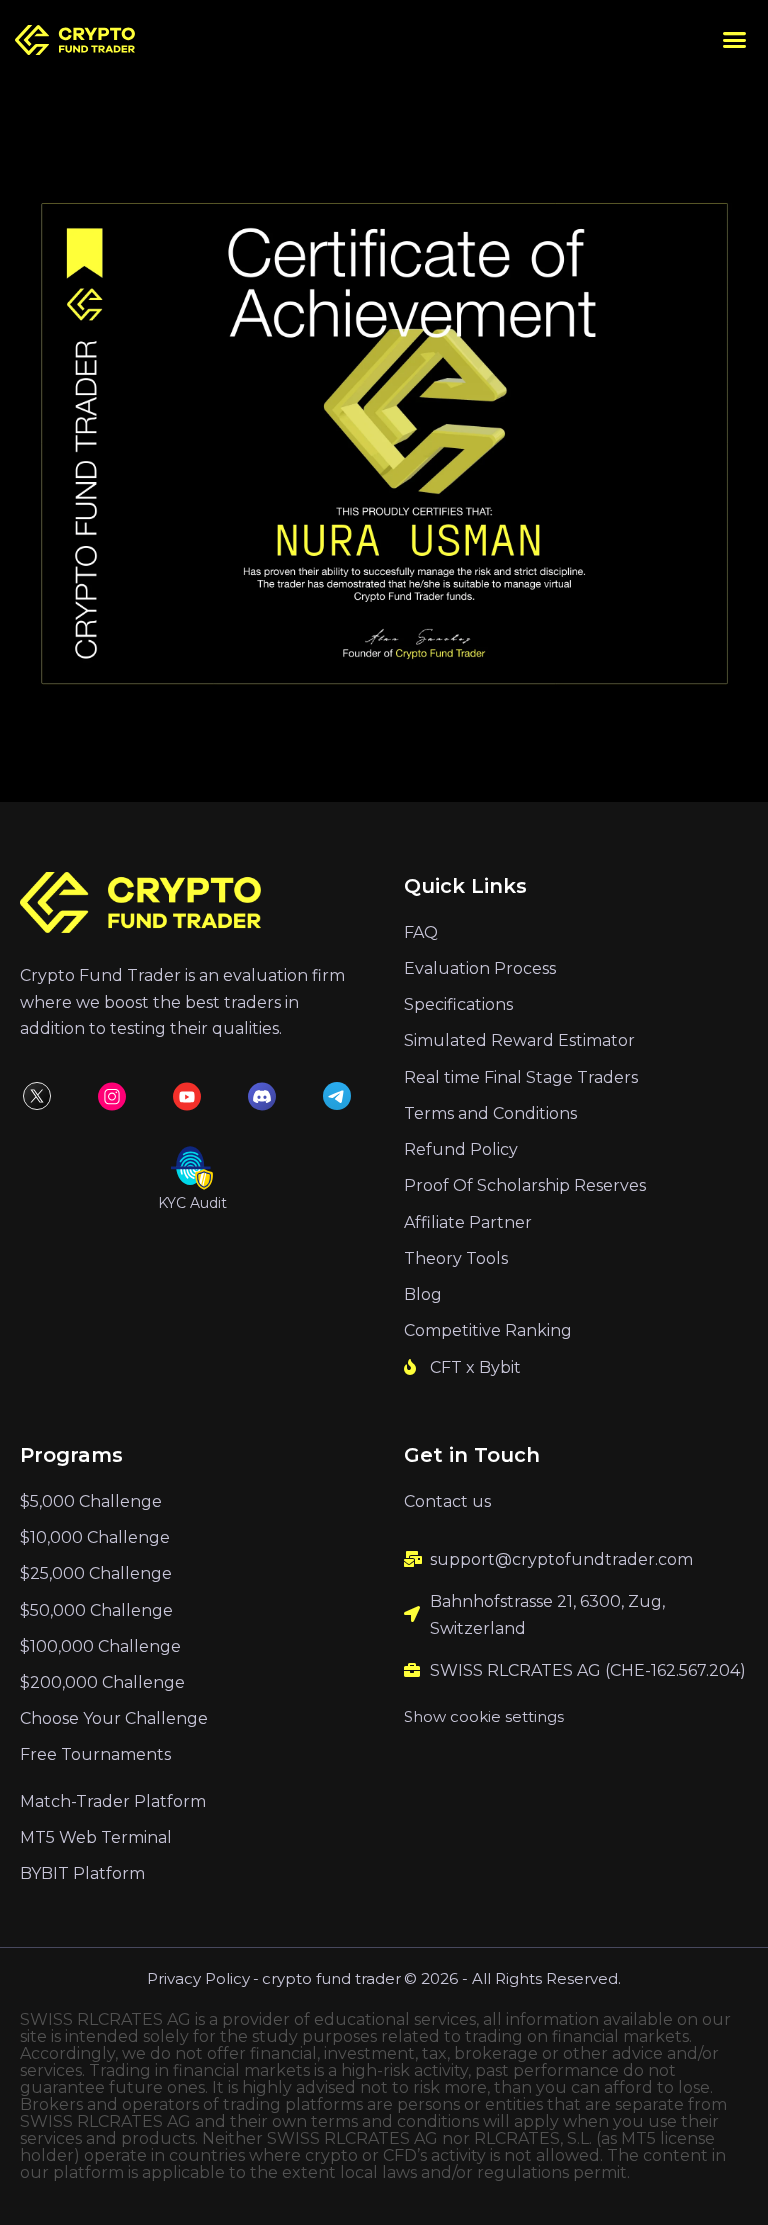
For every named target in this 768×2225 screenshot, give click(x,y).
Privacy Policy (198, 1978)
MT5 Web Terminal (96, 1837)
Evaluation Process (480, 968)
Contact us (447, 1501)
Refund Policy (461, 1149)
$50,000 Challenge (96, 1610)
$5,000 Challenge (91, 1501)
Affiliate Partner (468, 1222)
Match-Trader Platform (113, 1801)
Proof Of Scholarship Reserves (525, 1185)
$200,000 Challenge (102, 1682)
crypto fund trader (331, 1978)
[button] (735, 40)
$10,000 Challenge (95, 1537)
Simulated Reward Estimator (519, 1040)
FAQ (421, 932)
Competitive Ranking (488, 1330)
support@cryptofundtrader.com (561, 1559)
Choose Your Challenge (114, 1718)
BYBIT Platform (82, 1873)
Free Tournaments (95, 1754)
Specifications (458, 1004)
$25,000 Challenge (96, 1573)
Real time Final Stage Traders (521, 1077)
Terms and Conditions (490, 1113)
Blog (423, 1294)
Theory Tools (456, 1258)
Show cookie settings (484, 1716)
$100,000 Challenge (100, 1646)
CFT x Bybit (475, 1367)
